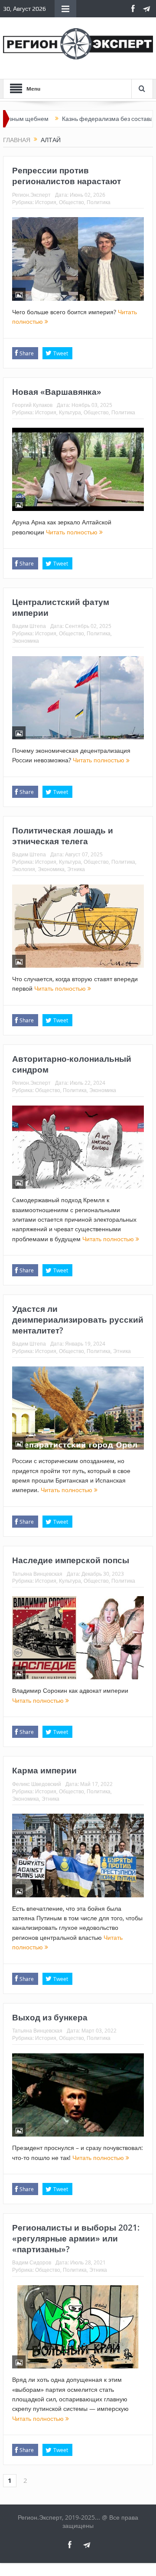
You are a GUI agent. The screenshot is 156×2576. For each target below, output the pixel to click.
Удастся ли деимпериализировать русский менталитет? (78, 1319)
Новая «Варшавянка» (57, 392)
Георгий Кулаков (32, 405)
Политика (99, 202)
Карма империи (44, 1770)
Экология (24, 869)
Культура (70, 412)
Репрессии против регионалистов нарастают (67, 176)
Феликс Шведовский (37, 1784)
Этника (76, 869)
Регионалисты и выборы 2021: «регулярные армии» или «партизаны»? (76, 2238)
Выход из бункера (50, 2017)
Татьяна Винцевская (37, 1574)
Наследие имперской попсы (71, 1560)
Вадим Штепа (29, 626)
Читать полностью (73, 532)
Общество (71, 202)
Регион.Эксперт (31, 195)
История (46, 202)
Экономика (26, 641)
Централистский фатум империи (61, 607)
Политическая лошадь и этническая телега (63, 836)
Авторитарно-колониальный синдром (72, 1064)
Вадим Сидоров (32, 2262)
